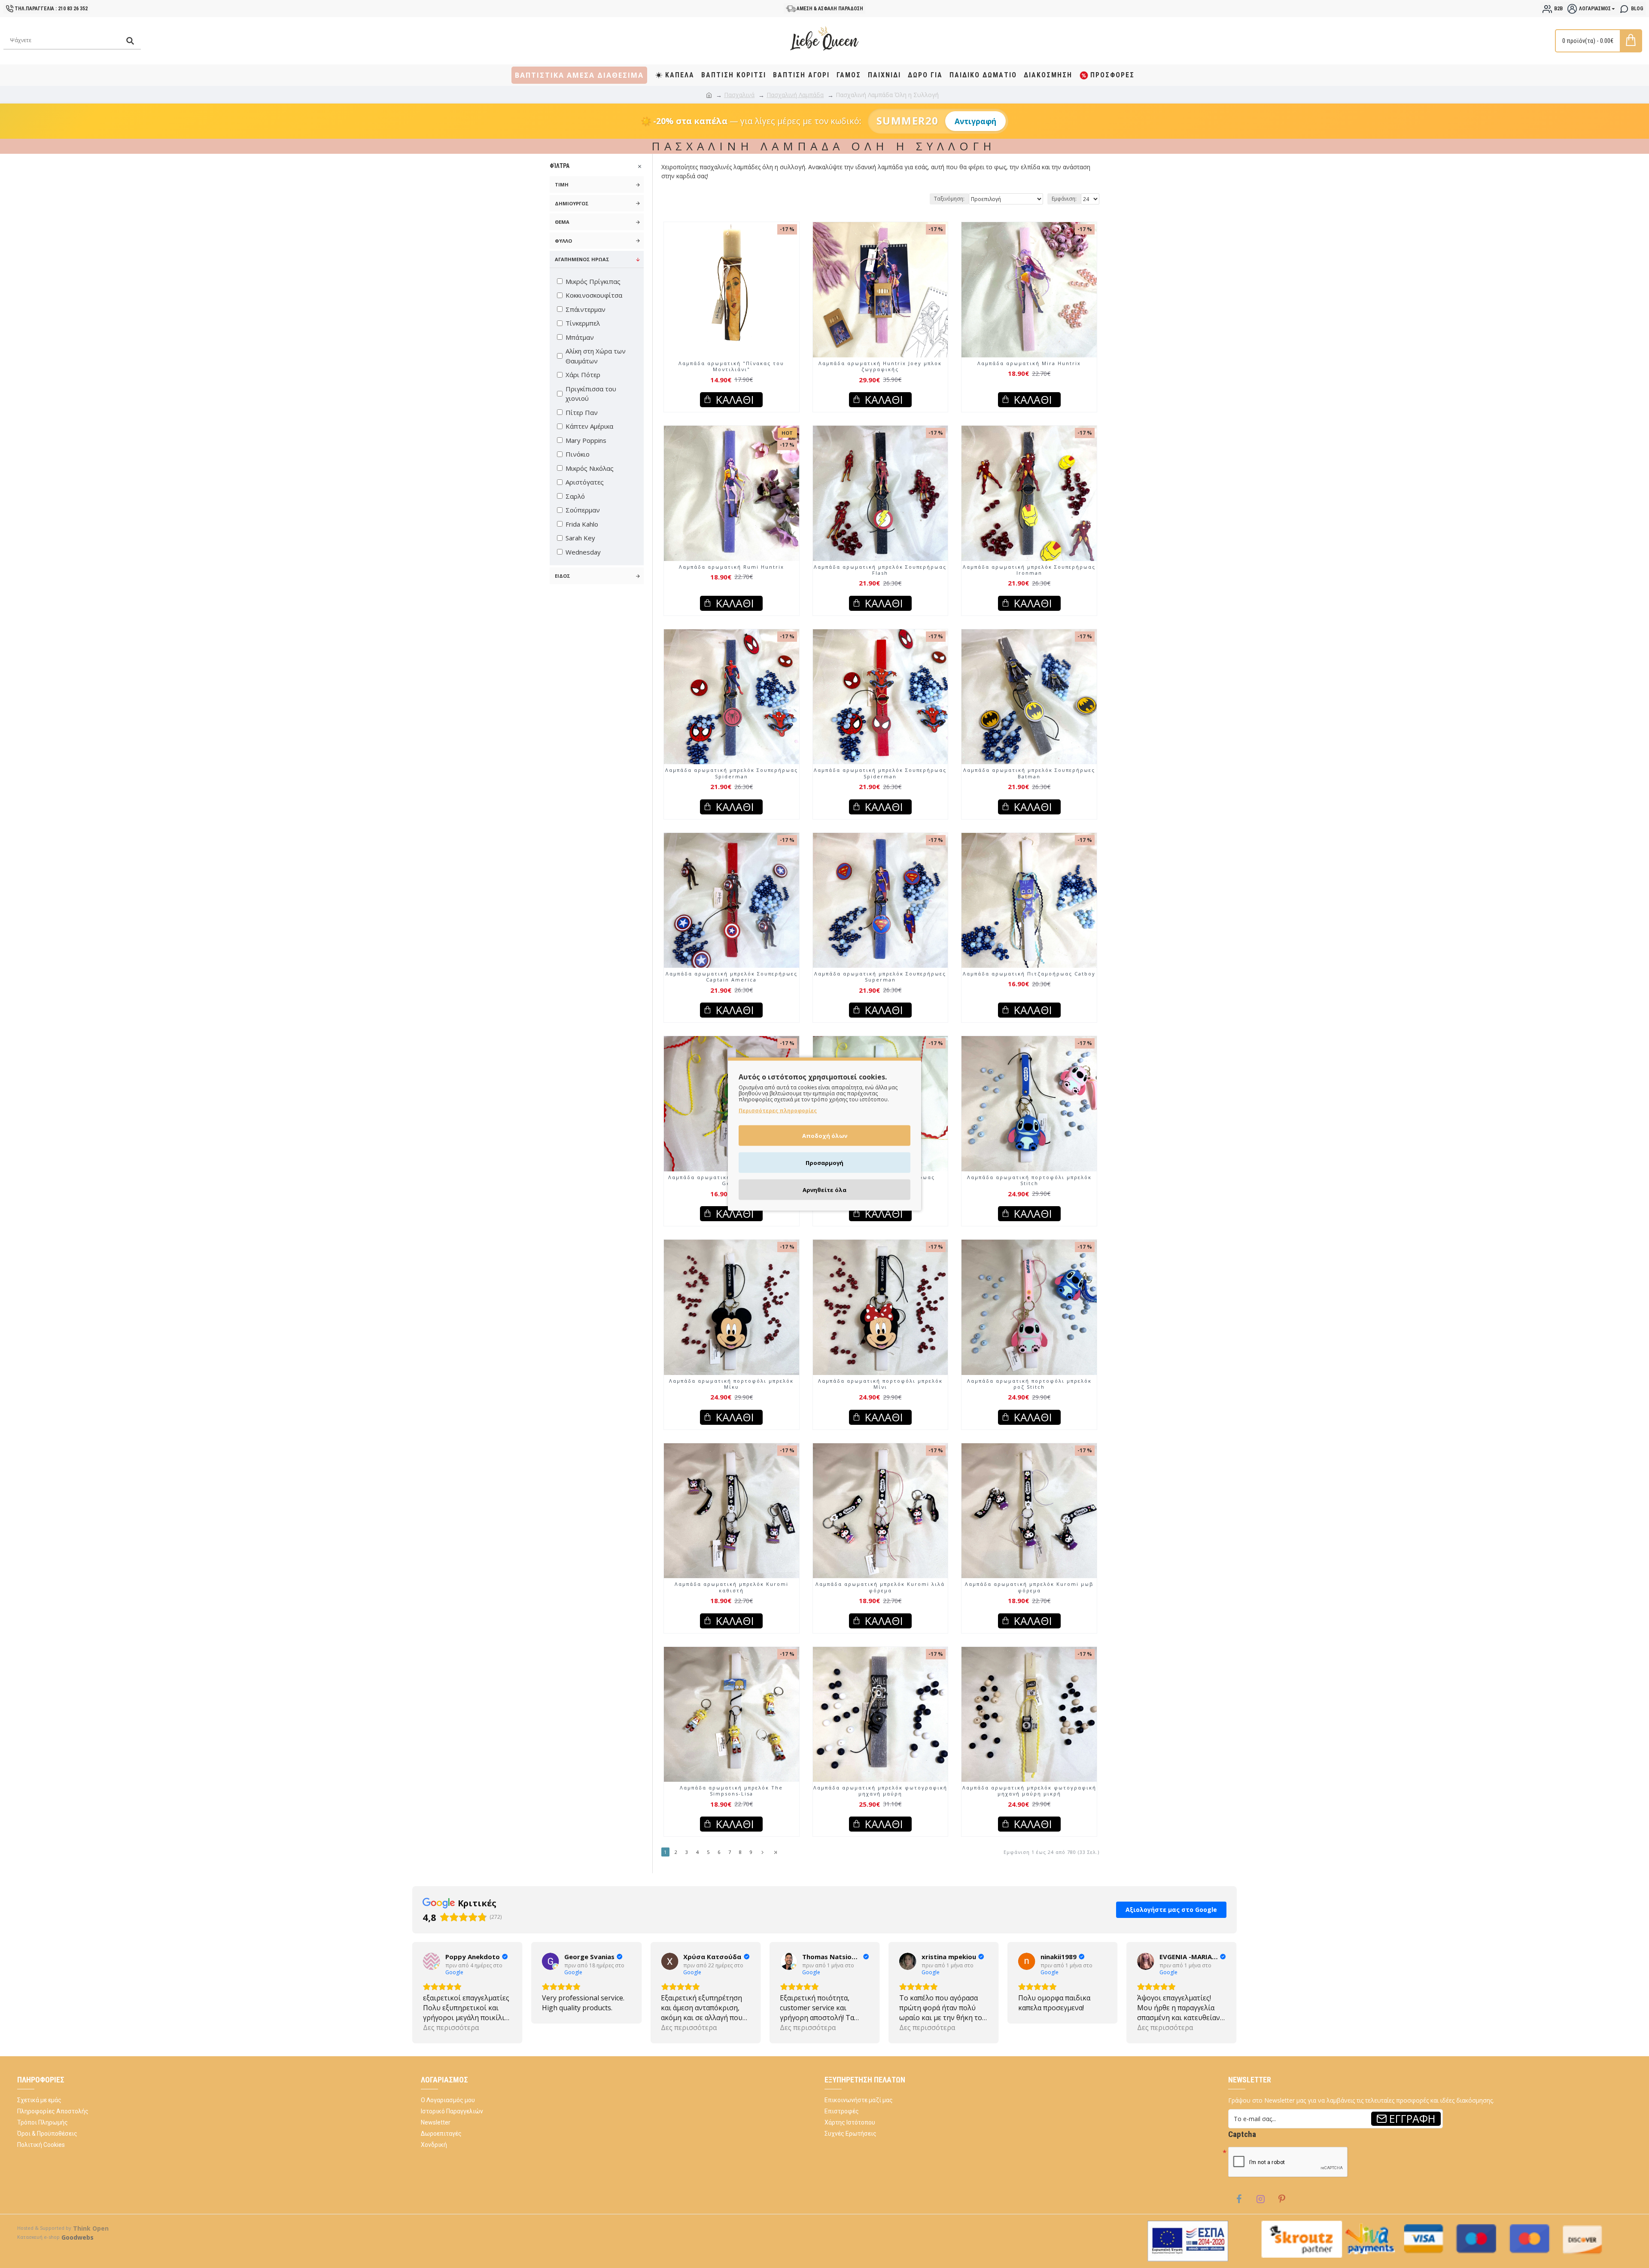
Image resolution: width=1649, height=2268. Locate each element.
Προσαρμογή (824, 1163)
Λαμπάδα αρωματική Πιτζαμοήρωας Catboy (1029, 974)
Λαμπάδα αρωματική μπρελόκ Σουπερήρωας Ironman (1029, 570)
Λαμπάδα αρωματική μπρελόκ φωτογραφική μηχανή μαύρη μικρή (1029, 1791)
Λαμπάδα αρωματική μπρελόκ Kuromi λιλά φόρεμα (880, 1587)
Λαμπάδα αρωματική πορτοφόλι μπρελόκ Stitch (1029, 1180)
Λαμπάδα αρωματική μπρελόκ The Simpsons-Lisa (731, 1791)
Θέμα (562, 222)
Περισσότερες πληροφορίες (778, 1111)
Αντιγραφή (975, 121)
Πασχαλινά (739, 95)
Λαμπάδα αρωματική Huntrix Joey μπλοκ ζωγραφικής (880, 366)
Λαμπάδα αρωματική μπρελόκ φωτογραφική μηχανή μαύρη (880, 1791)
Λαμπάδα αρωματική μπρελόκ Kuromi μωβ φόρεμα (1029, 1587)
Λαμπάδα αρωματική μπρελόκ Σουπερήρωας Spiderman (732, 773)
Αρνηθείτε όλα (824, 1190)
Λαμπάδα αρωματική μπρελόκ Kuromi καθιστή (732, 1587)
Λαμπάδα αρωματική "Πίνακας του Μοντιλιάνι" (731, 366)
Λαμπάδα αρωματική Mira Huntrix (1029, 363)
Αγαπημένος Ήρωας (582, 259)
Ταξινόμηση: (949, 199)
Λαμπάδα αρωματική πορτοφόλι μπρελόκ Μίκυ (731, 1384)
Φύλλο (563, 241)
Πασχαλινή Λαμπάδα (795, 95)
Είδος (563, 576)
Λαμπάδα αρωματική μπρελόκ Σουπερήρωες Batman (1029, 773)
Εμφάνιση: (1064, 199)
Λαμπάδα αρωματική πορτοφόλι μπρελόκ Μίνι (880, 1384)
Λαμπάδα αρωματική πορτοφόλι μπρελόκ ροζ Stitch (1029, 1384)
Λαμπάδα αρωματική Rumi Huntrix (732, 567)
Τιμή (562, 184)
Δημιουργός (572, 203)
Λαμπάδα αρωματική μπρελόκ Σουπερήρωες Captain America (732, 977)
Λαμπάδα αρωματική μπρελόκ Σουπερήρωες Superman (880, 977)
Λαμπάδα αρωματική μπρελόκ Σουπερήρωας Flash (880, 570)
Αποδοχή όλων (825, 1136)
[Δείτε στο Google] (432, 1961)
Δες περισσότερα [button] (570, 2027)
